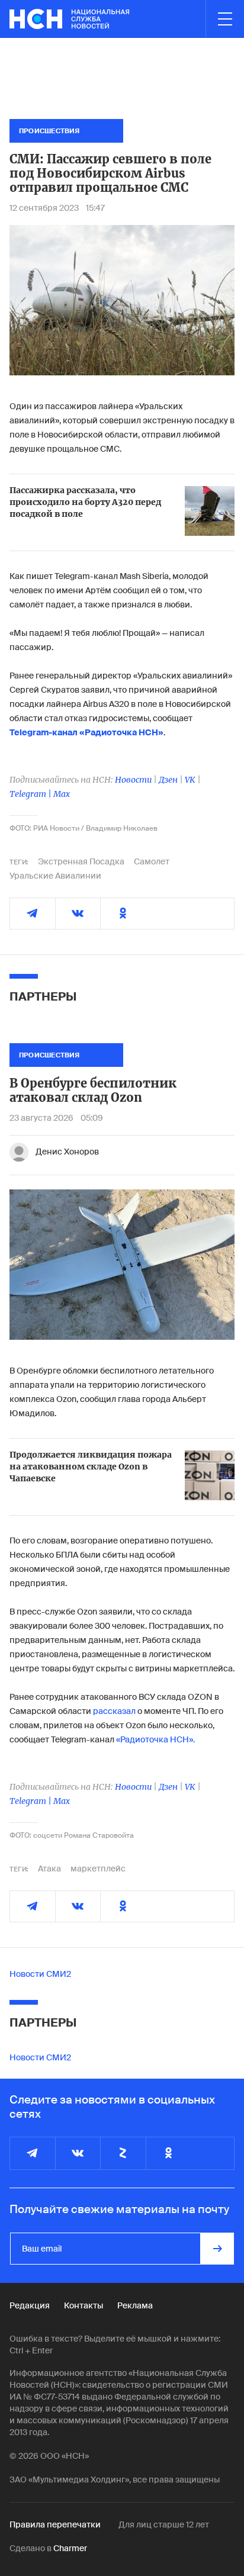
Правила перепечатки (55, 2524)
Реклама (135, 2305)
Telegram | (31, 794)
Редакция (30, 2305)
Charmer (70, 2548)
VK (190, 780)
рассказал (114, 1711)
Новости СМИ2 (40, 1974)
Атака (49, 1869)
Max (62, 794)
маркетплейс (98, 1869)
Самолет (152, 861)
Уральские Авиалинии (55, 876)
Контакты (84, 2305)
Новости (133, 780)
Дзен (168, 780)
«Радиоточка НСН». (155, 1739)
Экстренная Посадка (81, 861)
